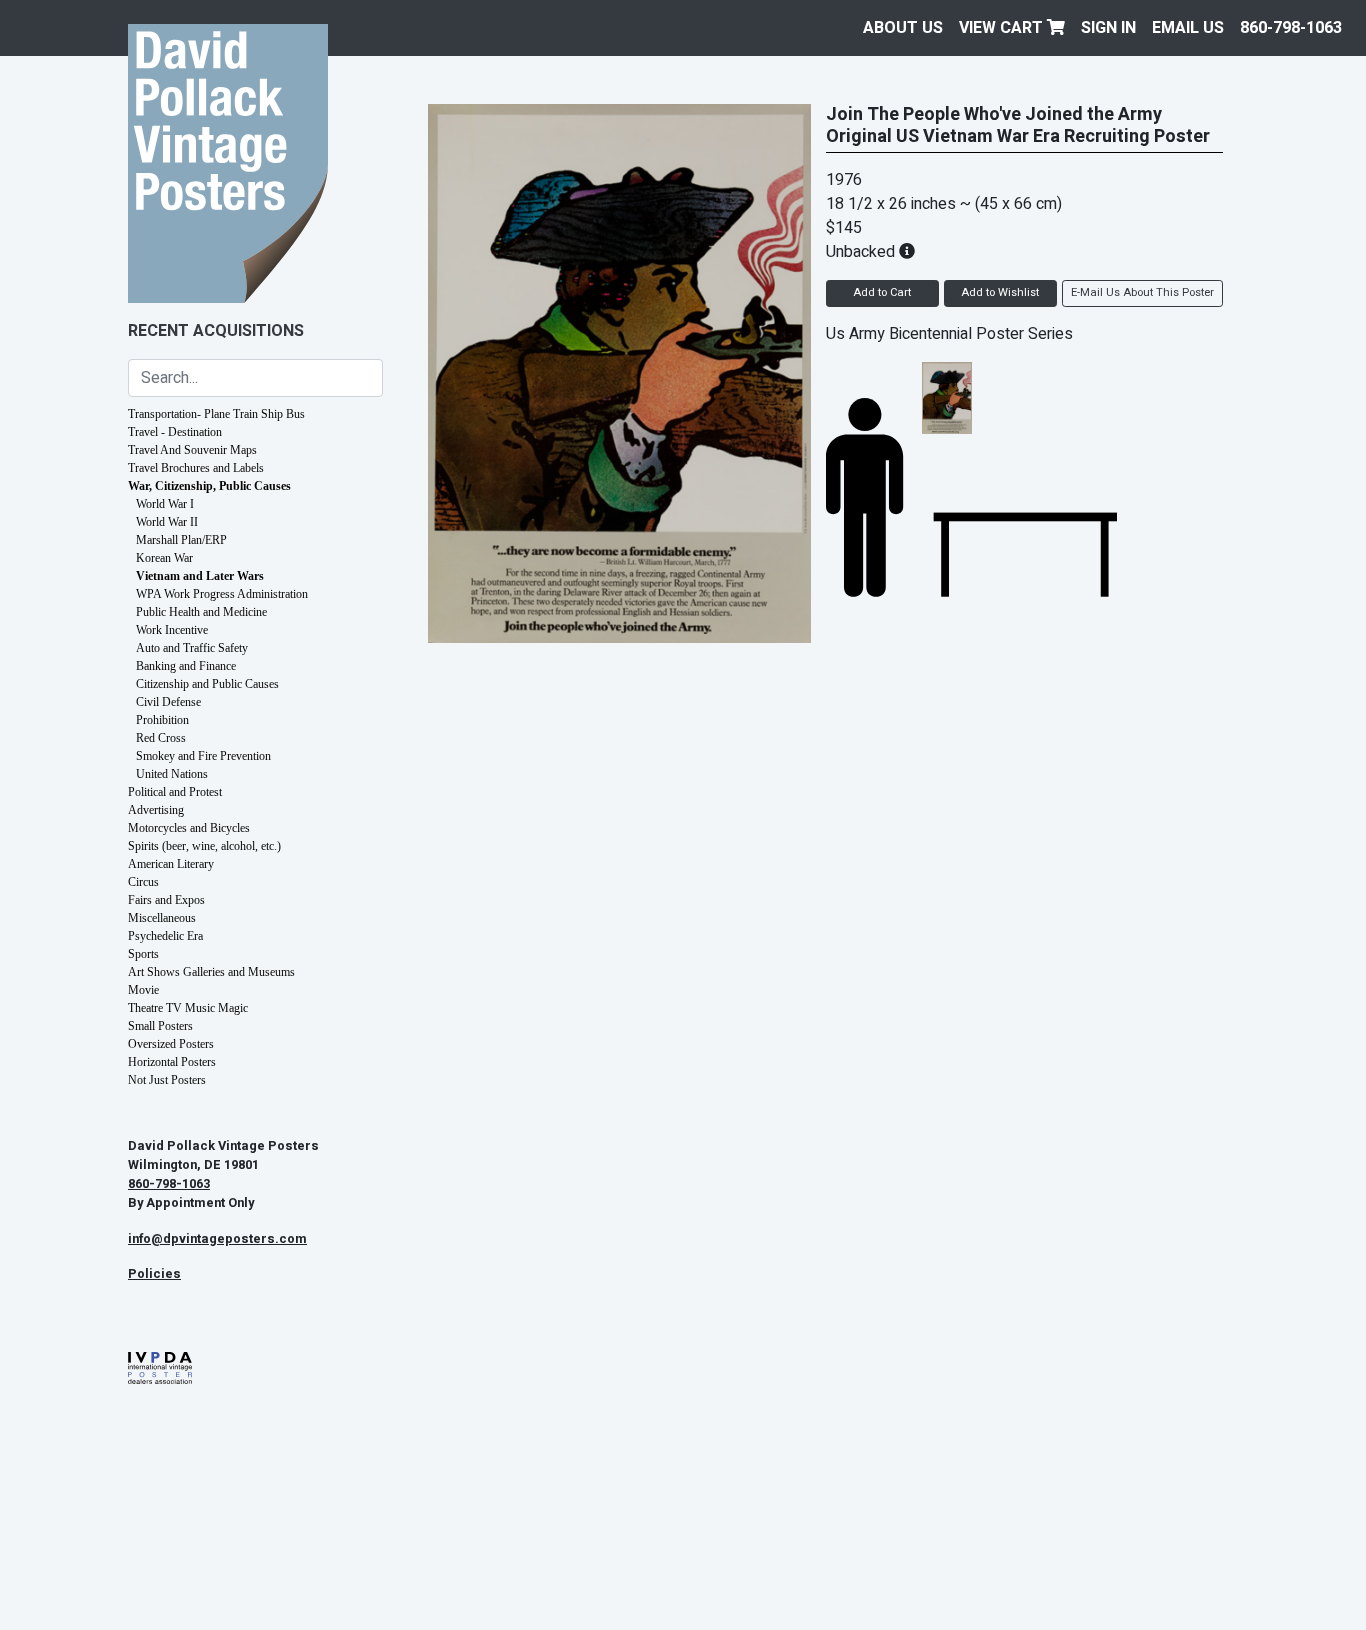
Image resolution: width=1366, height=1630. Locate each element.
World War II (167, 522)
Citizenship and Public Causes (207, 684)
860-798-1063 (1291, 28)
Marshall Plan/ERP (181, 540)
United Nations (172, 774)
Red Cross (161, 738)
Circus (143, 882)
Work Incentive (172, 630)
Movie (143, 990)
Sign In (1108, 28)
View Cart (1003, 28)
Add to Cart (882, 292)
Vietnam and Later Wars (200, 576)
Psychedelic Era (165, 936)
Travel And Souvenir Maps (192, 450)
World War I (165, 504)
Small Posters (160, 1026)
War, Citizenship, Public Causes (209, 486)
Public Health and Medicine (201, 612)
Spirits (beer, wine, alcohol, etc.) (204, 846)
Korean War (164, 558)
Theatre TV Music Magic (188, 1008)
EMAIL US (1188, 28)
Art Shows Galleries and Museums (211, 972)
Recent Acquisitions (216, 331)
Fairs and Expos (166, 900)
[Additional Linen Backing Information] (907, 252)
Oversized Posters (171, 1044)
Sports (143, 954)
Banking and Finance (186, 666)
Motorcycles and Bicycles (189, 828)
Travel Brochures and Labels (196, 468)
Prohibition (162, 720)
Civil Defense (168, 702)
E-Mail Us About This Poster (1142, 292)
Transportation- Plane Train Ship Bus (216, 414)
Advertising (156, 810)
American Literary (171, 864)
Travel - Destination (175, 432)
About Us (903, 28)
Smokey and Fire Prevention (203, 756)
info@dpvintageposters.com (217, 1239)
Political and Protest (175, 792)
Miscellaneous (162, 918)
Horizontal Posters (172, 1062)
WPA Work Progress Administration (222, 594)
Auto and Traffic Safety (192, 648)
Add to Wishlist (1000, 292)
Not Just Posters (167, 1080)
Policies (154, 1274)
